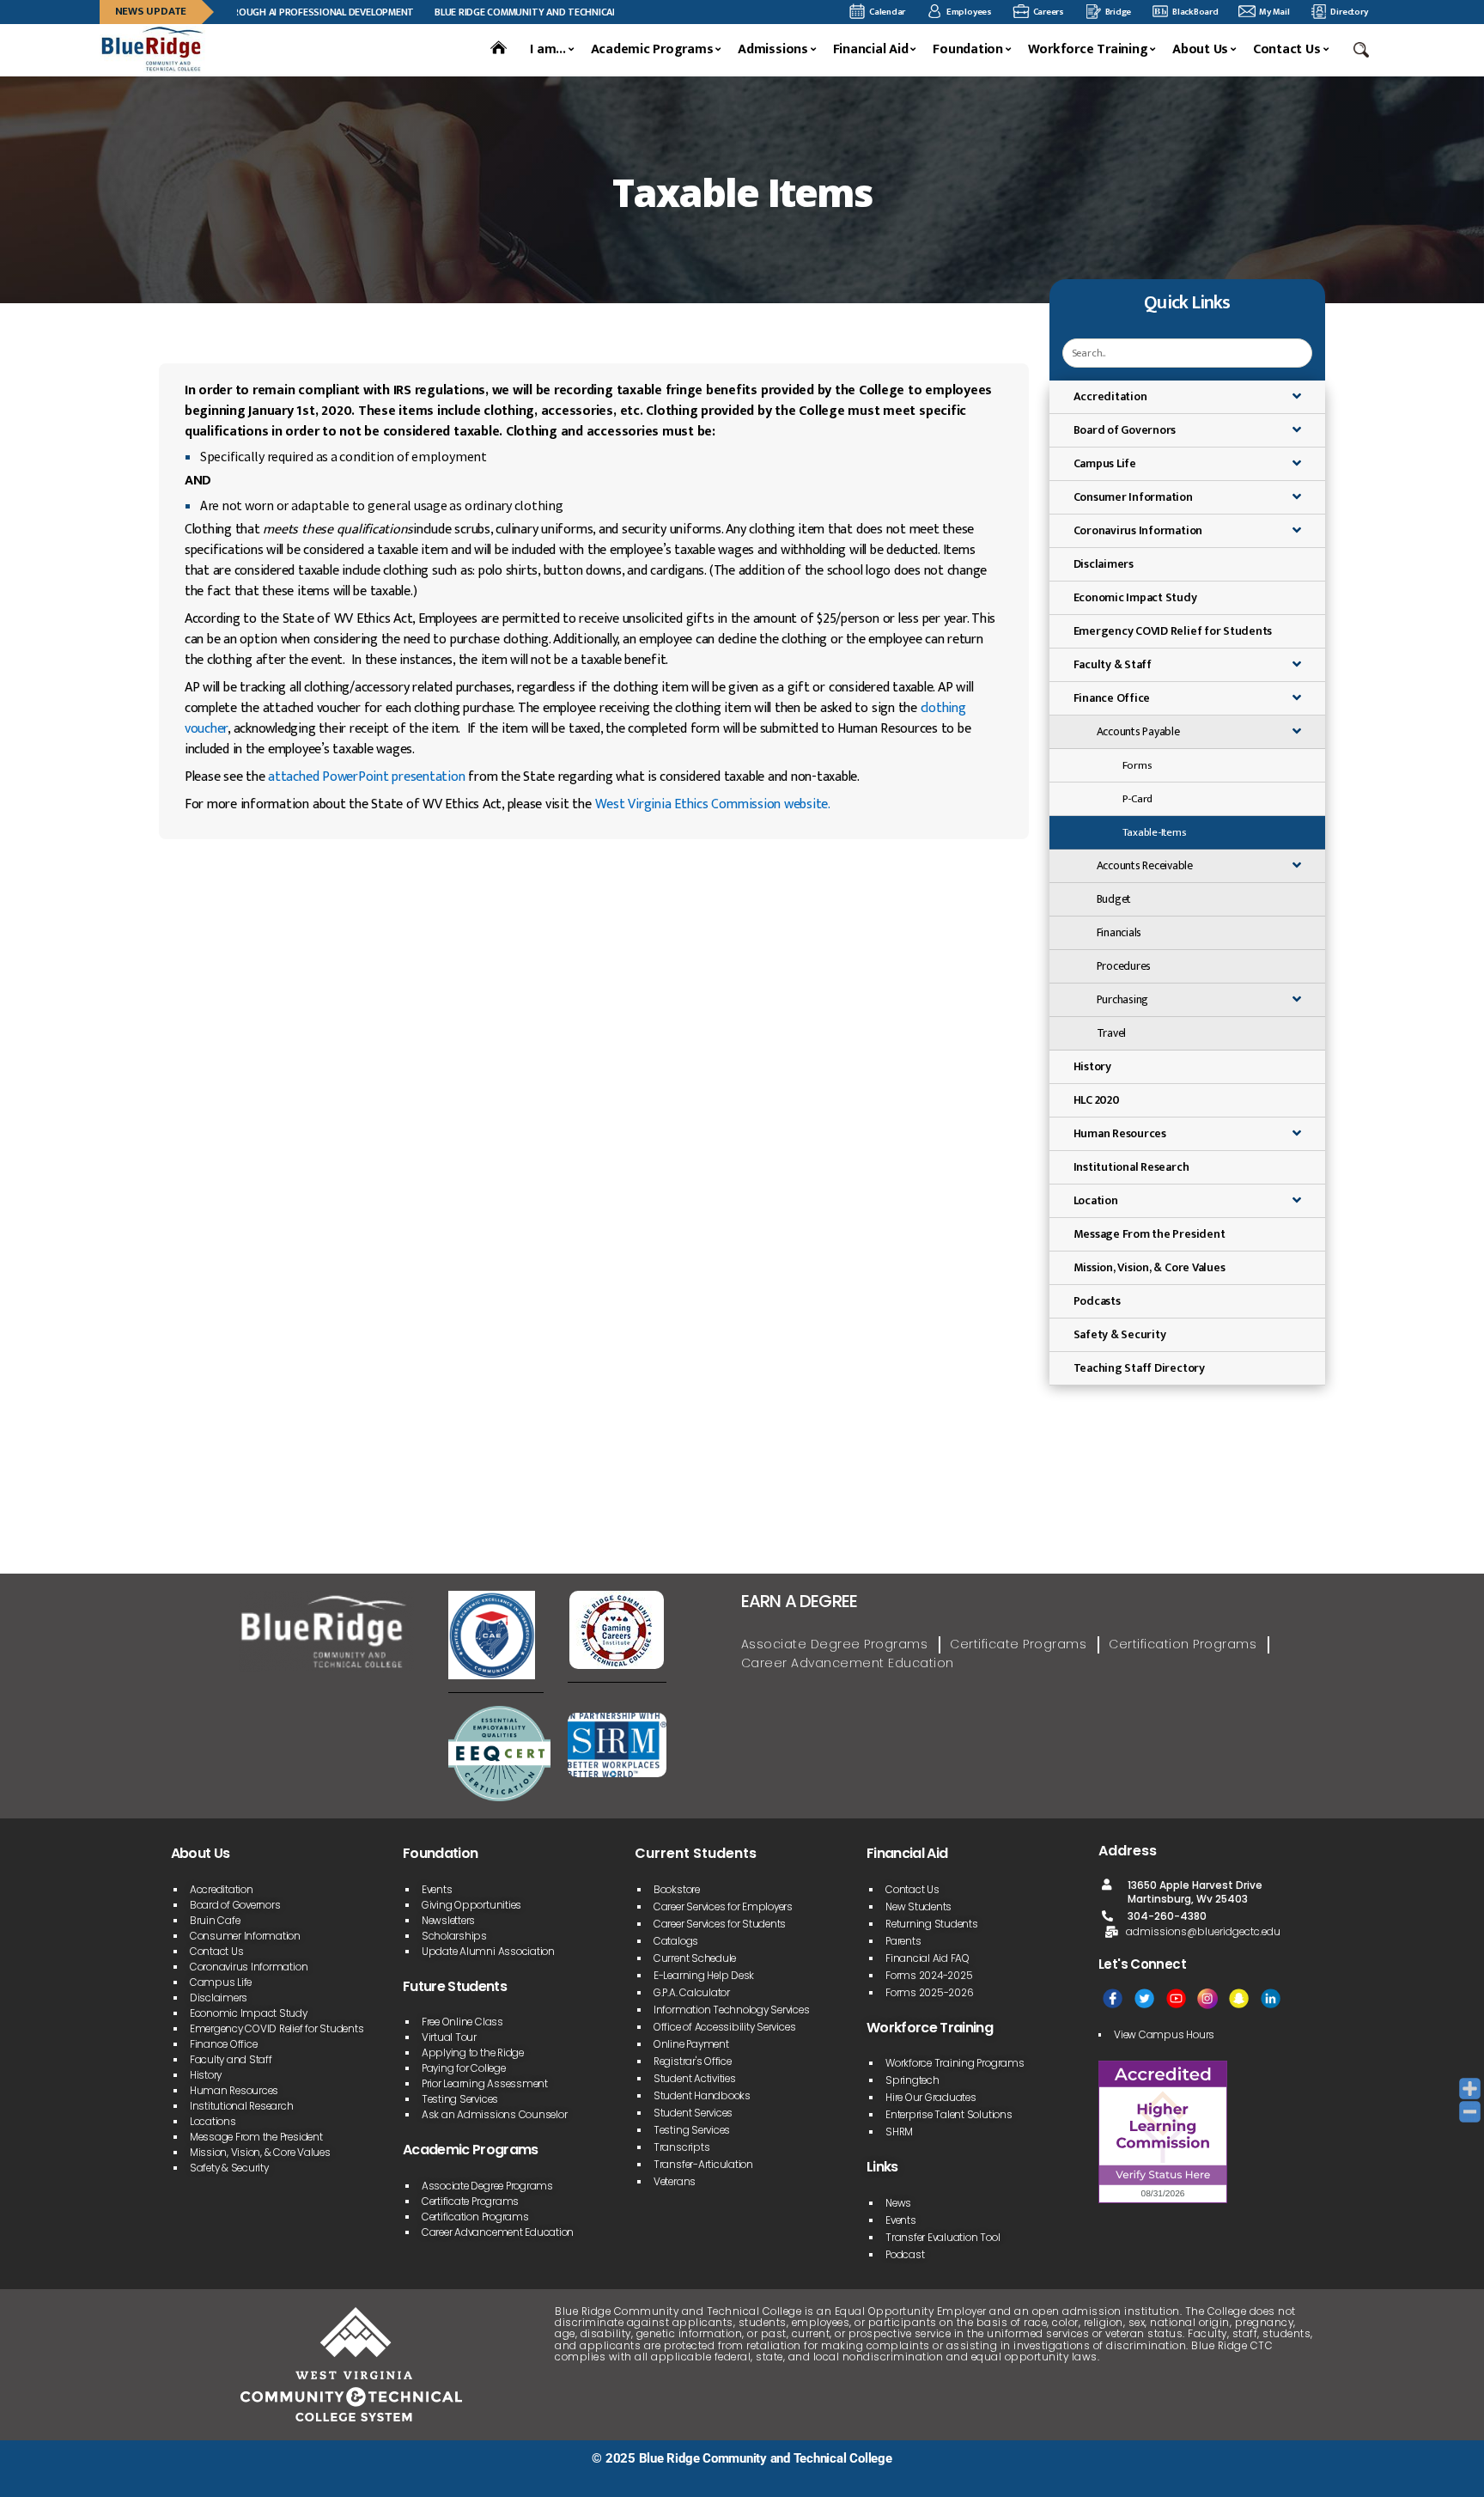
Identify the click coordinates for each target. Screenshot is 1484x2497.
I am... (547, 50)
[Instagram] (1207, 1998)
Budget (1114, 899)
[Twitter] (1144, 1998)
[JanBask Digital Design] (159, 2478)
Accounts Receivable (1145, 866)
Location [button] (1096, 1200)
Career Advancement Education (848, 1663)
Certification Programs (1183, 1644)
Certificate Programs (1018, 1644)
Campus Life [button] (1105, 463)
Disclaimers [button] (1104, 564)
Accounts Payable (1138, 732)
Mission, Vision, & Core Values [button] (1149, 1267)
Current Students (696, 1853)
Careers (1049, 12)
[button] (1363, 50)
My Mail (1274, 12)
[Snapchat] (1239, 1998)
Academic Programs (652, 50)
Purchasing (1123, 1000)
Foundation (968, 50)
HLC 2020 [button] (1097, 1100)
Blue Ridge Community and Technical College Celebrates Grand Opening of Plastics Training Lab (610, 12)
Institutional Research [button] (1131, 1167)
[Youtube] (1176, 1998)
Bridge (1119, 12)
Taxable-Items (1155, 832)
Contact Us (1287, 50)
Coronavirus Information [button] (1138, 530)
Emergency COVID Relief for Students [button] (1173, 631)
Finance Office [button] (1112, 698)
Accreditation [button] (1110, 396)
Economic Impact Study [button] (1135, 597)
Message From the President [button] (1149, 1234)
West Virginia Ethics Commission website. (713, 804)
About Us (1200, 50)
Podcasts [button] (1097, 1301)
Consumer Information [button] (1133, 497)
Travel (1112, 1033)
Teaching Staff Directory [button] (1139, 1368)
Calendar (887, 12)
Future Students (455, 1986)
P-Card (1138, 799)
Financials (1119, 933)
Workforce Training (1088, 50)
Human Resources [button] (1120, 1133)
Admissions (773, 50)
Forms (1137, 765)
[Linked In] (1271, 1998)
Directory (1349, 12)
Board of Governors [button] (1125, 430)
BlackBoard (1195, 12)
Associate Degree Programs (835, 1644)
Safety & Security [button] (1120, 1334)
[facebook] (1113, 1998)
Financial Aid (871, 50)
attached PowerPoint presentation (366, 777)
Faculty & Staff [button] (1113, 664)
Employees (969, 12)
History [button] (1092, 1066)
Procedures (1124, 966)
